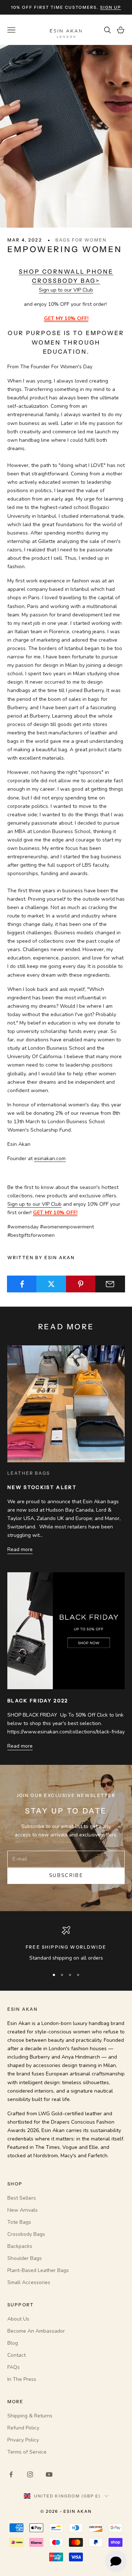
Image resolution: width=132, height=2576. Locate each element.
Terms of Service (27, 2452)
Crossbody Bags (26, 2234)
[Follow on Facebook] (11, 2474)
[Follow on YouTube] (49, 2474)
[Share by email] (110, 1284)
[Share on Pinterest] (81, 1284)
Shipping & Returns (30, 2416)
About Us (18, 2319)
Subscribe (66, 1876)
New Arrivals (23, 2210)
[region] (66, 1944)
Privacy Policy (23, 2440)
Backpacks (20, 2246)
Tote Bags (19, 2222)
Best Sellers (22, 2198)
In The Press (22, 2379)
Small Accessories (29, 2282)
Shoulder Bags (25, 2258)
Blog (13, 2343)
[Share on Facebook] (22, 1284)
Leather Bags (29, 1473)
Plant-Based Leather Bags (38, 2270)
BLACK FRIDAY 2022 (38, 1701)
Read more (20, 1549)
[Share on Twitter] (51, 1284)
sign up (111, 7)
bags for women (81, 240)
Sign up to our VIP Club (66, 290)
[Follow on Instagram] (30, 2474)
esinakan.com (50, 1158)
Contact (16, 2355)
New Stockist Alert (42, 1487)
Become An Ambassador (36, 2331)
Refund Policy (23, 2428)
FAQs (14, 2367)
